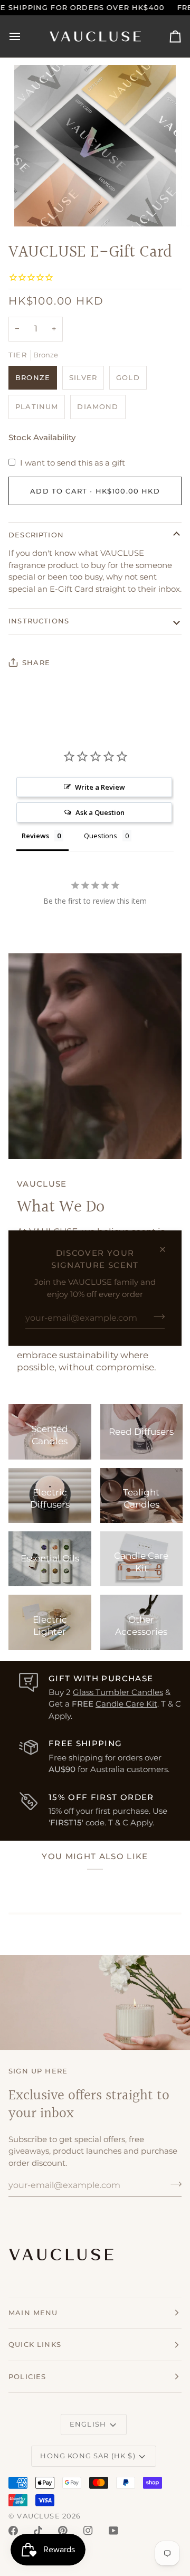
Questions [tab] (101, 836)
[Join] (156, 1317)
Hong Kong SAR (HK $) (88, 2456)
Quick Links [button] (35, 2344)
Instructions (39, 621)
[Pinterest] (63, 2531)
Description (36, 535)
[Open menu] (24, 36)
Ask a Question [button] (100, 812)
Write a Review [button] (100, 787)
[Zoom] (34, 207)
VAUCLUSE (38, 2516)
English (88, 2424)
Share (36, 662)
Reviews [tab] (35, 836)
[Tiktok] (38, 2531)
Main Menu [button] (33, 2313)
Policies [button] (27, 2376)
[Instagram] (88, 2531)
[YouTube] (113, 2531)
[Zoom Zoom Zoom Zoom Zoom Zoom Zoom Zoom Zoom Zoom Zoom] (95, 146)
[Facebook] (13, 2531)
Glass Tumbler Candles (118, 1692)
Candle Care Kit (126, 1704)
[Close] (167, 1249)
